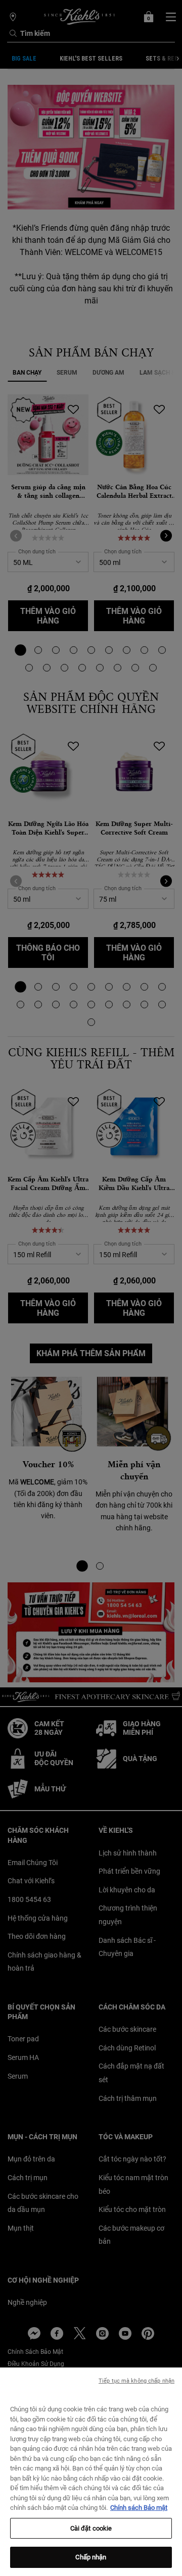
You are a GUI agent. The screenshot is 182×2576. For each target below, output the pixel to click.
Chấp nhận (91, 2557)
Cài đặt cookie (91, 2528)
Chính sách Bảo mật (139, 2508)
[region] (91, 2472)
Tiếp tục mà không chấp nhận (136, 2381)
